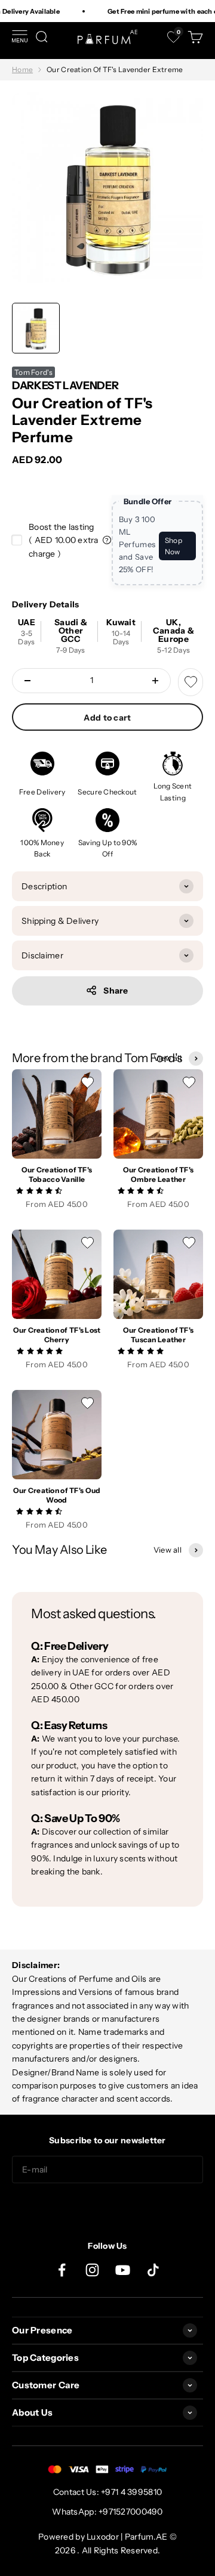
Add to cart (107, 718)
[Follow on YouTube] (123, 2270)
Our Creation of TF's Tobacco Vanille (57, 1175)
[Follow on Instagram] (92, 2270)
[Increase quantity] (155, 681)
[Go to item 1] (36, 328)
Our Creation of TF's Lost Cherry (57, 1335)
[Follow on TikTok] (153, 2270)
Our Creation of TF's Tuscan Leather (159, 1335)
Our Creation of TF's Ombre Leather (159, 1175)
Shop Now (173, 546)
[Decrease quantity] (27, 681)
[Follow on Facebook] (62, 2270)
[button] (40, 1190)
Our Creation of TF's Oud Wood (57, 1495)
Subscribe (107, 2207)
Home (22, 69)
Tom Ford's (33, 372)
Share (116, 991)
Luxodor (103, 2537)
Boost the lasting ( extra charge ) (64, 540)
